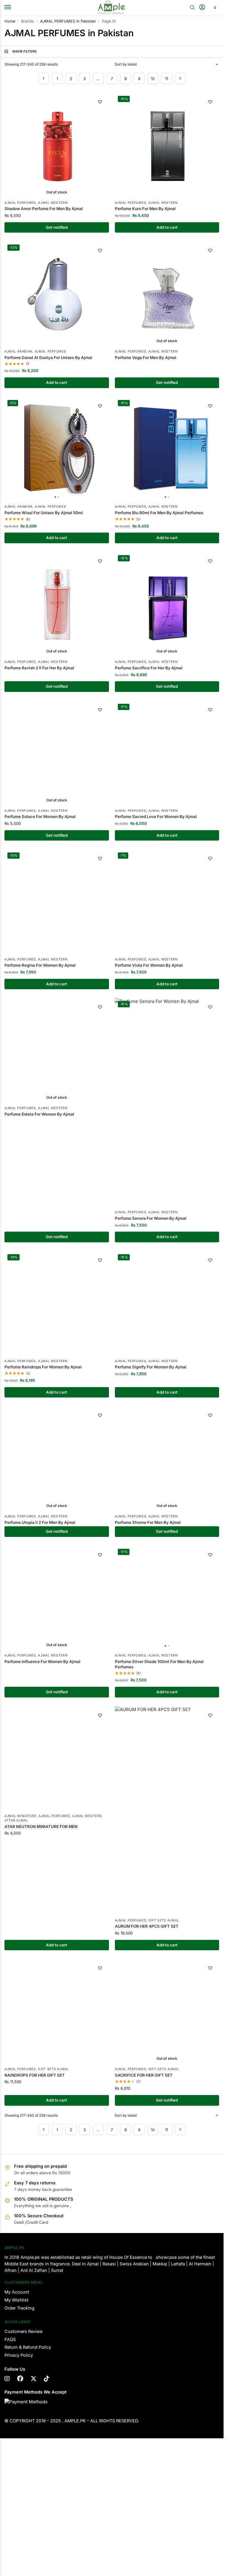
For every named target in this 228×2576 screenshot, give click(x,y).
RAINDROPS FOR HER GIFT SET (35, 2079)
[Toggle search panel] (192, 7)
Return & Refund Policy (28, 2352)
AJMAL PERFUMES (20, 203)
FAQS (10, 2344)
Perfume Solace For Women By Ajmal (40, 817)
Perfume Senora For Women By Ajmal (151, 1218)
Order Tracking (19, 2313)
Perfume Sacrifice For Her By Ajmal (149, 668)
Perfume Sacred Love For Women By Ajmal (156, 817)
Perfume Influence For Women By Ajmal (42, 1662)
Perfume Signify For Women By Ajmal (151, 1367)
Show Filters (24, 51)
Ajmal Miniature (20, 1920)
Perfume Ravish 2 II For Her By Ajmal (39, 668)
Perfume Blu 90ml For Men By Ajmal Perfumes (159, 513)
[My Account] (202, 8)
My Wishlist (16, 2305)
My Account (17, 2297)
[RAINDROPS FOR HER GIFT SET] (57, 2016)
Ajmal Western (53, 203)
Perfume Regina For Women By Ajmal (40, 965)
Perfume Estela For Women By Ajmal (39, 1114)
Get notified (57, 227)
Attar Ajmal (16, 1925)
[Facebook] (20, 2383)
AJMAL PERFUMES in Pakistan (68, 21)
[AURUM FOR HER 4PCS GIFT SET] (167, 1811)
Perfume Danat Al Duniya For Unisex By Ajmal (48, 358)
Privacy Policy (19, 2360)
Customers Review (24, 2336)
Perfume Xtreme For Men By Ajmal (148, 1522)
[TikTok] (47, 2383)
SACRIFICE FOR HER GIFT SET (144, 2079)
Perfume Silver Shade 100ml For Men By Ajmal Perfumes (159, 1664)
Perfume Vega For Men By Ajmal (146, 358)
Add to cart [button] (167, 227)
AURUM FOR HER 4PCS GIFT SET (147, 1926)
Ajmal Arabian (18, 351)
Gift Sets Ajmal (164, 1920)
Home (10, 21)
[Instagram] (7, 2383)
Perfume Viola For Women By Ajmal (149, 965)
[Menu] (13, 7)
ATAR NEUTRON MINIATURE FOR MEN (41, 1931)
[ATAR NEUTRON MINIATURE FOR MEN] (57, 1811)
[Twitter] (34, 2383)
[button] (214, 7)
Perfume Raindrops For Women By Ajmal (43, 1367)
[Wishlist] (100, 102)
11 (167, 79)
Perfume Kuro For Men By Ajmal (145, 209)
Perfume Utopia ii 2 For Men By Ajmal (40, 1522)
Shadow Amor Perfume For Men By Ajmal (44, 209)
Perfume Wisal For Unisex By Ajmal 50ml (44, 513)
